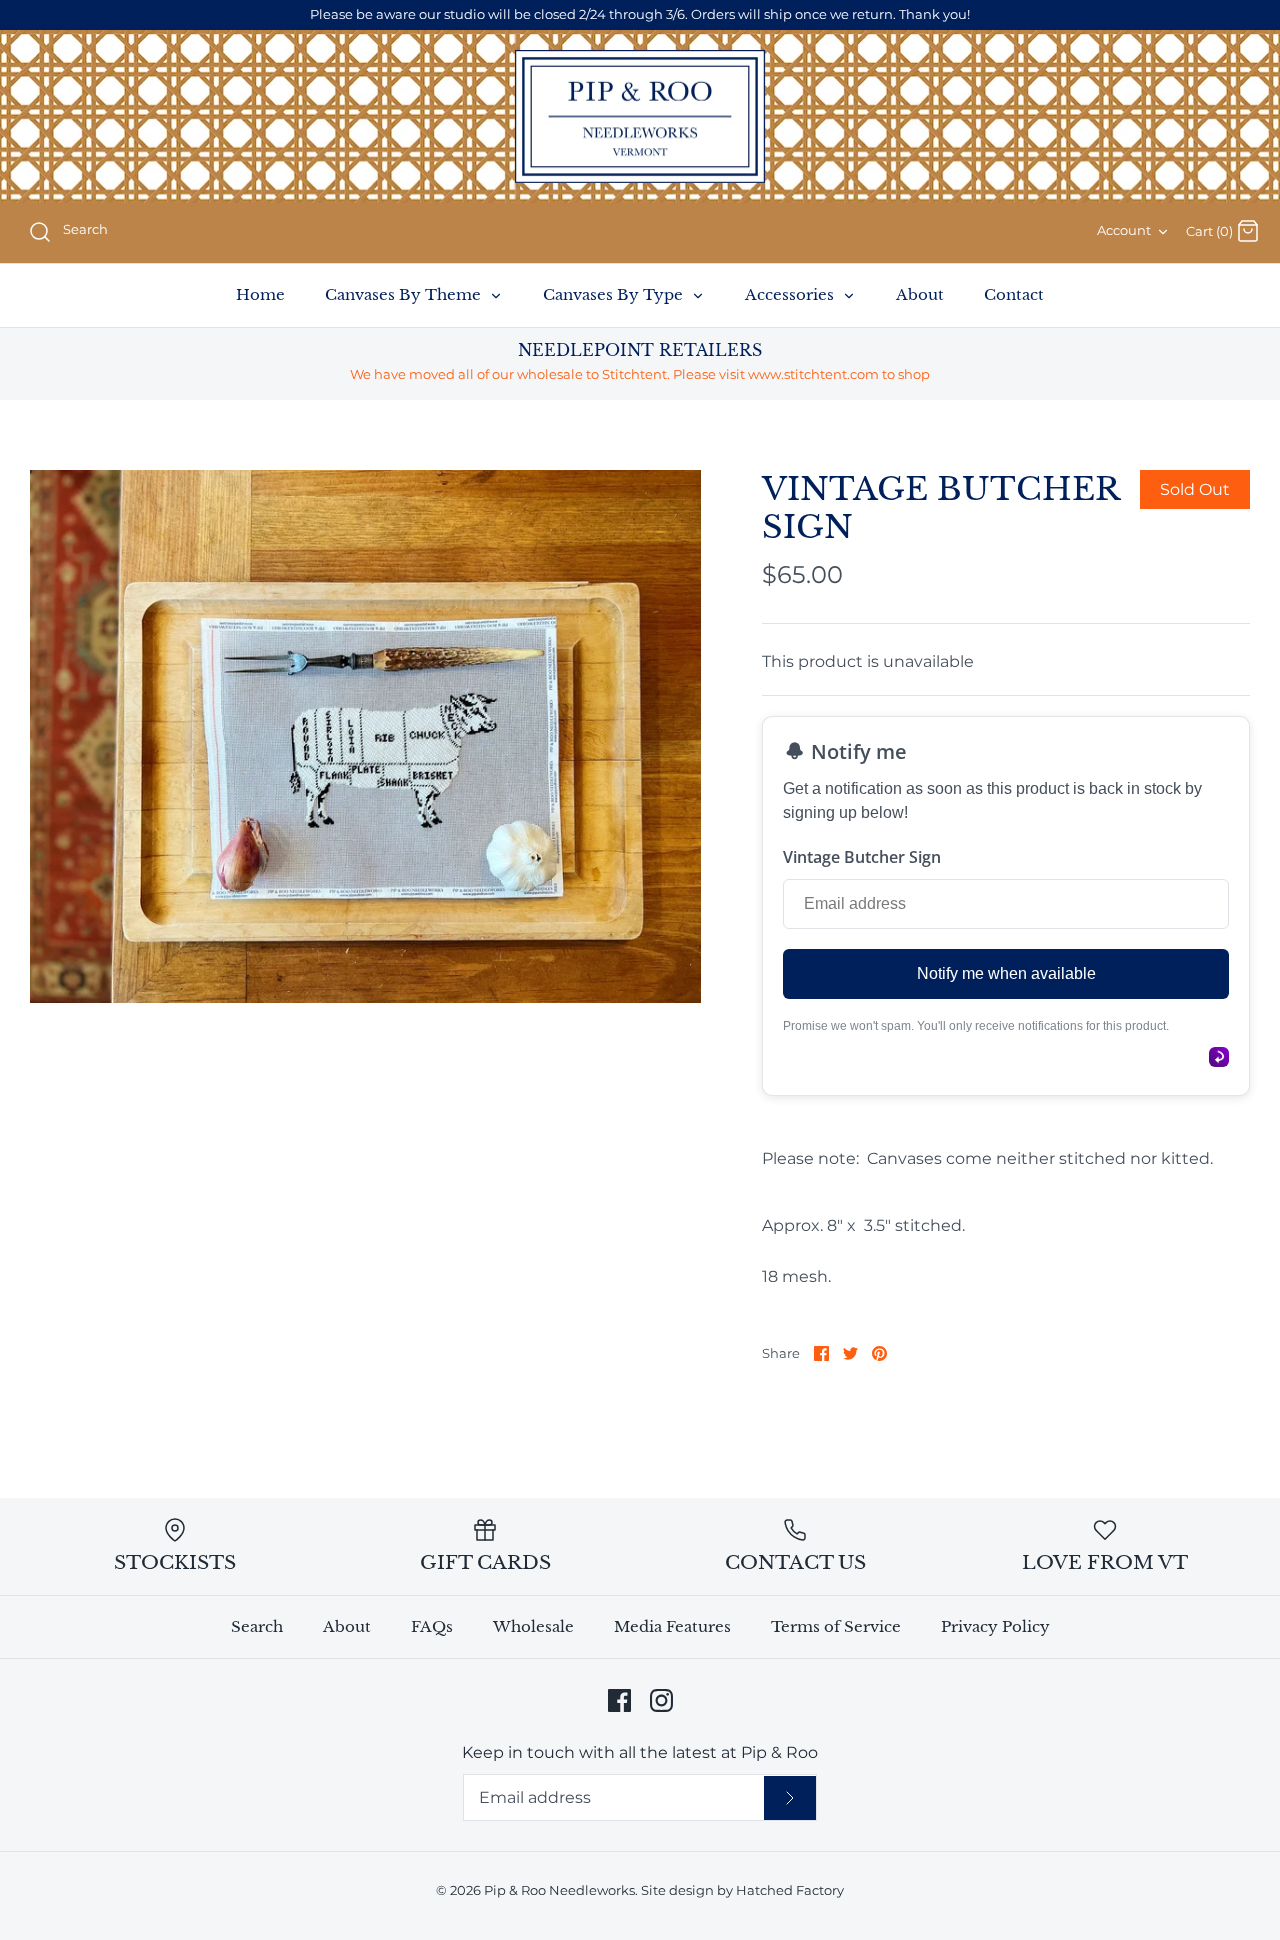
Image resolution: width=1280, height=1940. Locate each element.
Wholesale (533, 1626)
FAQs (432, 1626)
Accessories (791, 294)
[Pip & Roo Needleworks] (640, 117)
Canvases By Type (615, 294)
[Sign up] (790, 1798)
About (920, 294)
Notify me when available (1006, 973)
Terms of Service (836, 1626)
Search (257, 1626)
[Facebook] (619, 1700)
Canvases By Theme (405, 294)
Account (1124, 230)
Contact (1014, 294)
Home (260, 294)
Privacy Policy (995, 1626)
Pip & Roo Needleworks (559, 1890)
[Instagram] (661, 1700)
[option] (365, 736)
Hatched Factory (790, 1890)
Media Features (672, 1626)
